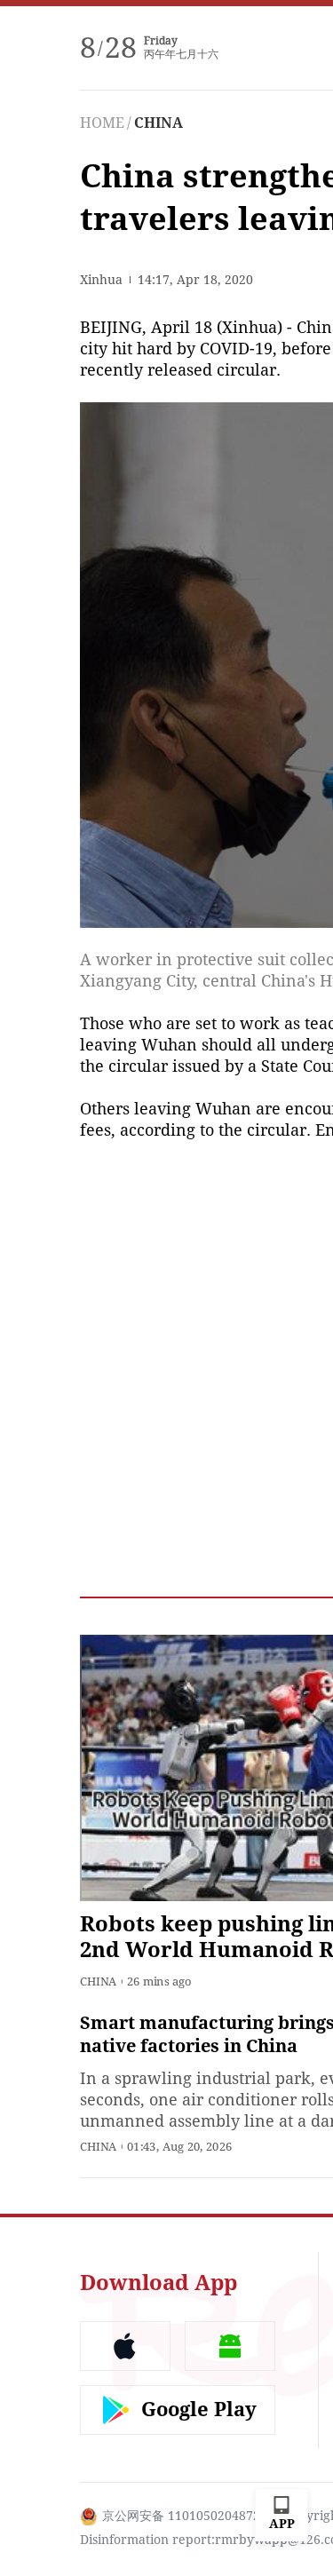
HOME (102, 123)
